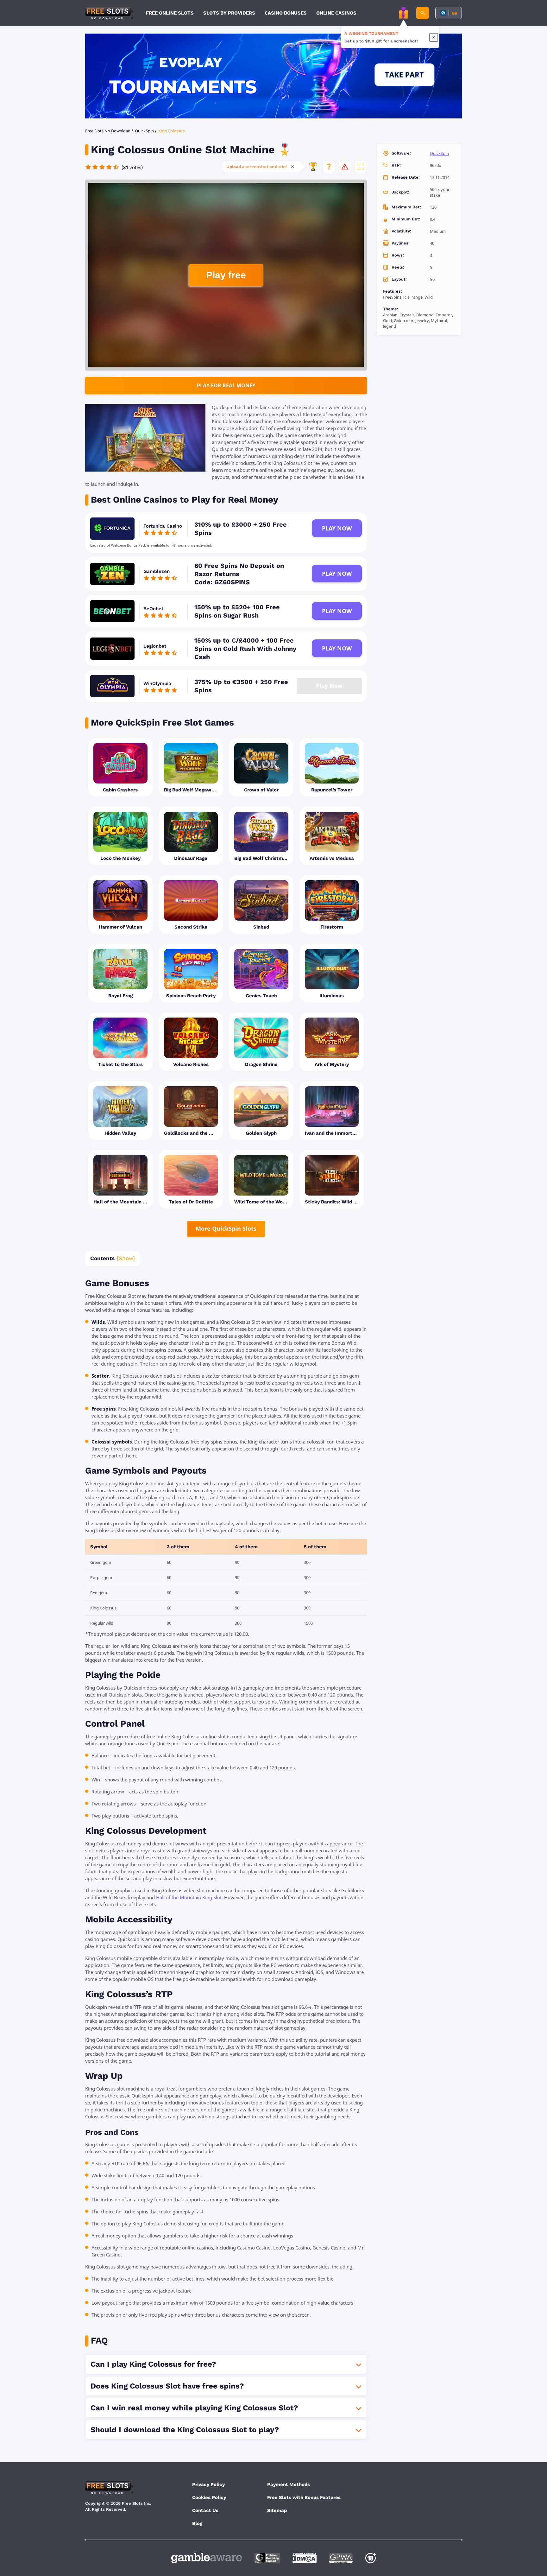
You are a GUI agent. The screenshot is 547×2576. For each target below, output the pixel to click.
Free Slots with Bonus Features (304, 2497)
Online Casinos (336, 13)
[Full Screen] (361, 167)
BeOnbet (153, 609)
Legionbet (155, 646)
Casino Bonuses (286, 13)
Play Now (337, 528)
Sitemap (277, 2510)
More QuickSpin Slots (226, 1228)
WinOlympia (157, 683)
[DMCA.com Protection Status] (305, 2558)
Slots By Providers (229, 13)
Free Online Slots (170, 13)
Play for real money (226, 385)
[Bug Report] (345, 167)
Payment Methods (289, 2484)
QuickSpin (439, 153)
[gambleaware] (207, 2558)
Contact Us (205, 2510)
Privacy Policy (208, 2484)
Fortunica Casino (163, 526)
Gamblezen (157, 571)
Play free (226, 275)
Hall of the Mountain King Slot (189, 1897)
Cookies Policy (209, 2497)
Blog (197, 2523)
